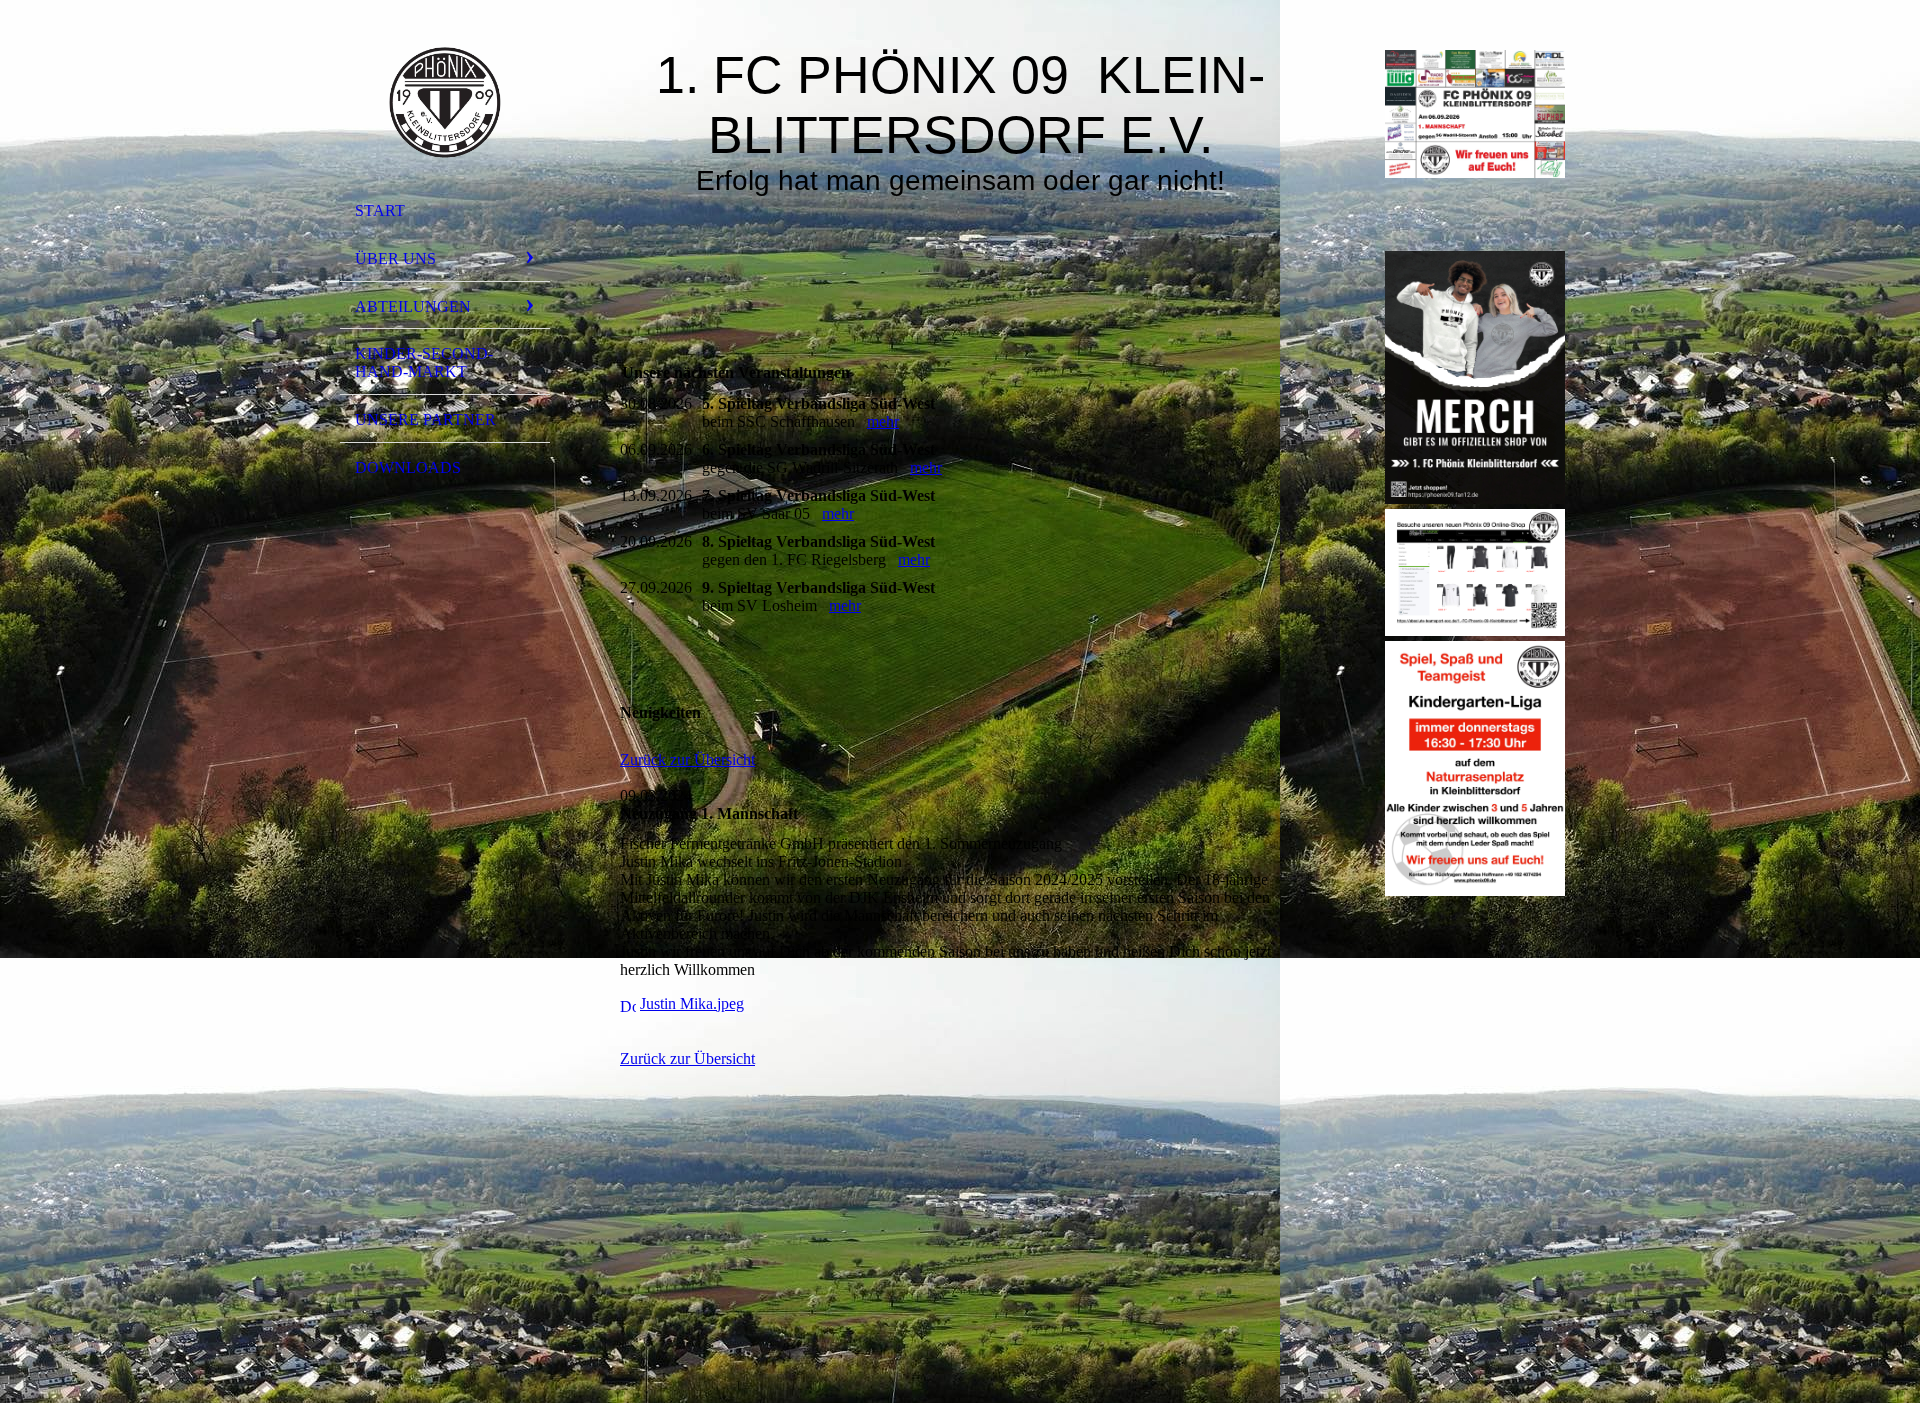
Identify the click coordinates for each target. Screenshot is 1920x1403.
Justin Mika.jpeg (692, 1003)
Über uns (395, 258)
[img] (445, 103)
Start (380, 210)
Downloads (408, 467)
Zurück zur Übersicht (687, 759)
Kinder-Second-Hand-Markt (424, 362)
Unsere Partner (425, 419)
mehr (883, 421)
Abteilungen (413, 306)
